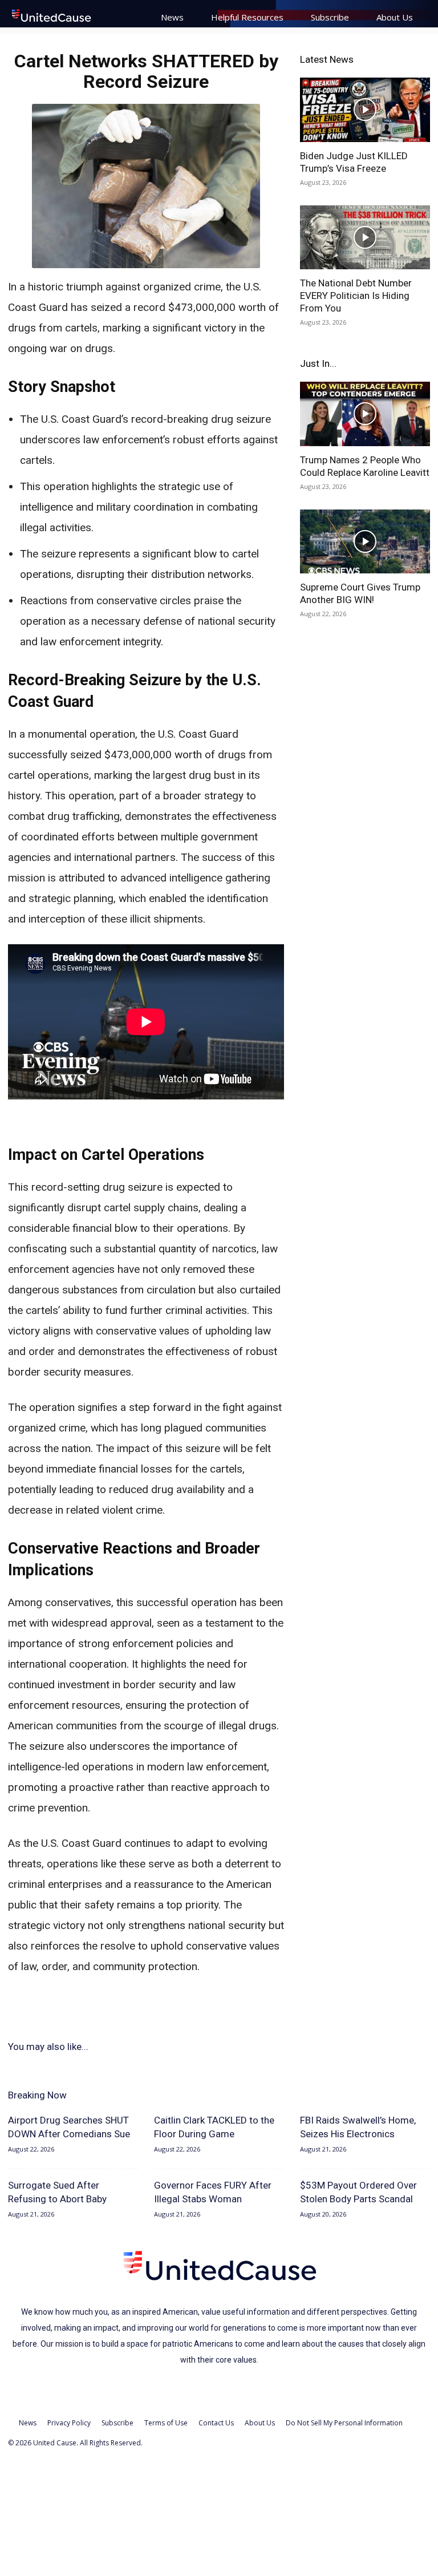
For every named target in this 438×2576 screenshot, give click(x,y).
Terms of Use (166, 2423)
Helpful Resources (247, 17)
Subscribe (330, 17)
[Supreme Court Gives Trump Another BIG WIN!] (365, 542)
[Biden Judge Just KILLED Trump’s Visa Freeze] (365, 110)
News (172, 17)
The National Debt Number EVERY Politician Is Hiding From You (356, 296)
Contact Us (216, 2423)
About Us (395, 17)
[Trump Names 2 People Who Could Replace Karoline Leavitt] (365, 414)
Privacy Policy (69, 2423)
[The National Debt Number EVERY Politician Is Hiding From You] (365, 238)
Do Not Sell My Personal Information (344, 2423)
